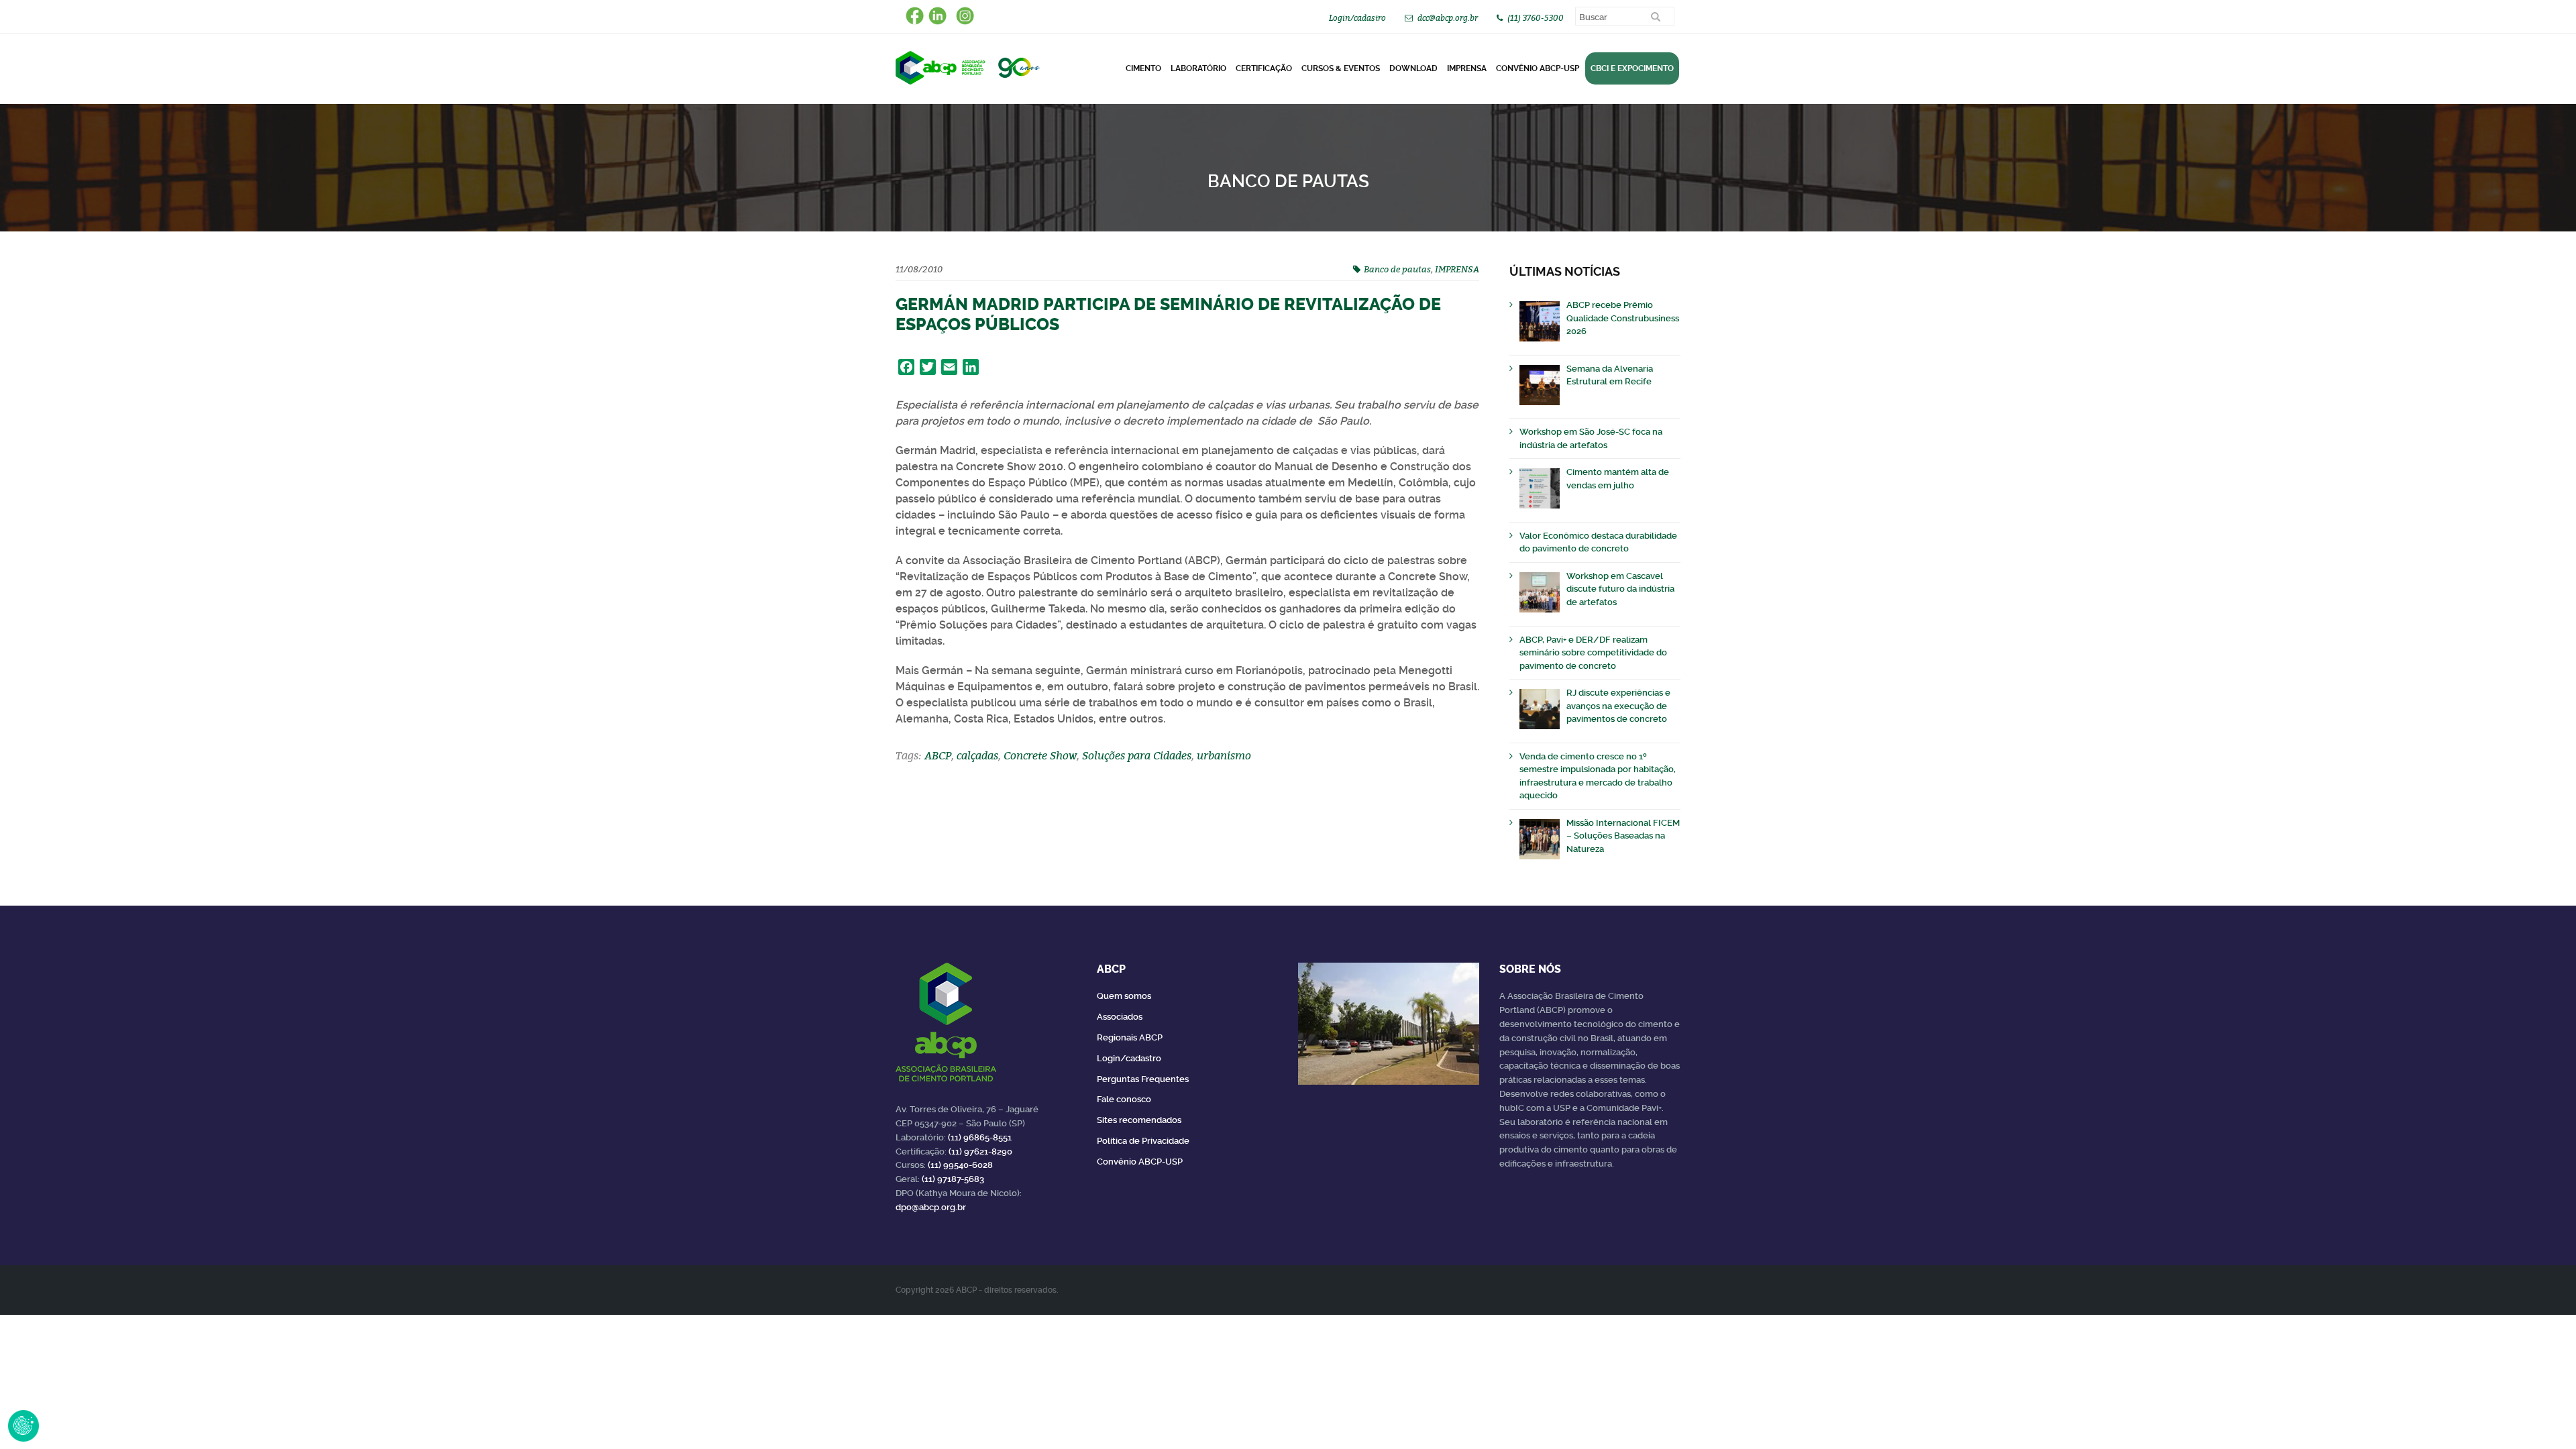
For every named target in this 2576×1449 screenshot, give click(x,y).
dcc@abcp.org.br (1448, 18)
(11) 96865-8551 (980, 1137)
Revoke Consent (23, 1426)
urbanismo (1224, 755)
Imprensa (1467, 68)
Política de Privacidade (1143, 1141)
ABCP (938, 755)
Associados (1120, 1017)
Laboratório (1198, 68)
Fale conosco (1124, 1099)
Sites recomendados (1139, 1120)
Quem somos (1124, 996)
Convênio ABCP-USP (1538, 68)
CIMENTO (1143, 68)
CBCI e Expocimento (1632, 68)
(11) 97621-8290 (980, 1151)
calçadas (977, 755)
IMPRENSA (1457, 269)
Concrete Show (1040, 755)
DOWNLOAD (1413, 68)
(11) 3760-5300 (1536, 18)
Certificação (1264, 68)
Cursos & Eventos (1341, 68)
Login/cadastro (1357, 18)
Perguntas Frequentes (1143, 1079)
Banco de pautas (1397, 269)
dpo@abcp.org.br (931, 1207)
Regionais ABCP (1130, 1037)
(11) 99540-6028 (960, 1165)
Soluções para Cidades (1137, 755)
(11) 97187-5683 (953, 1179)
